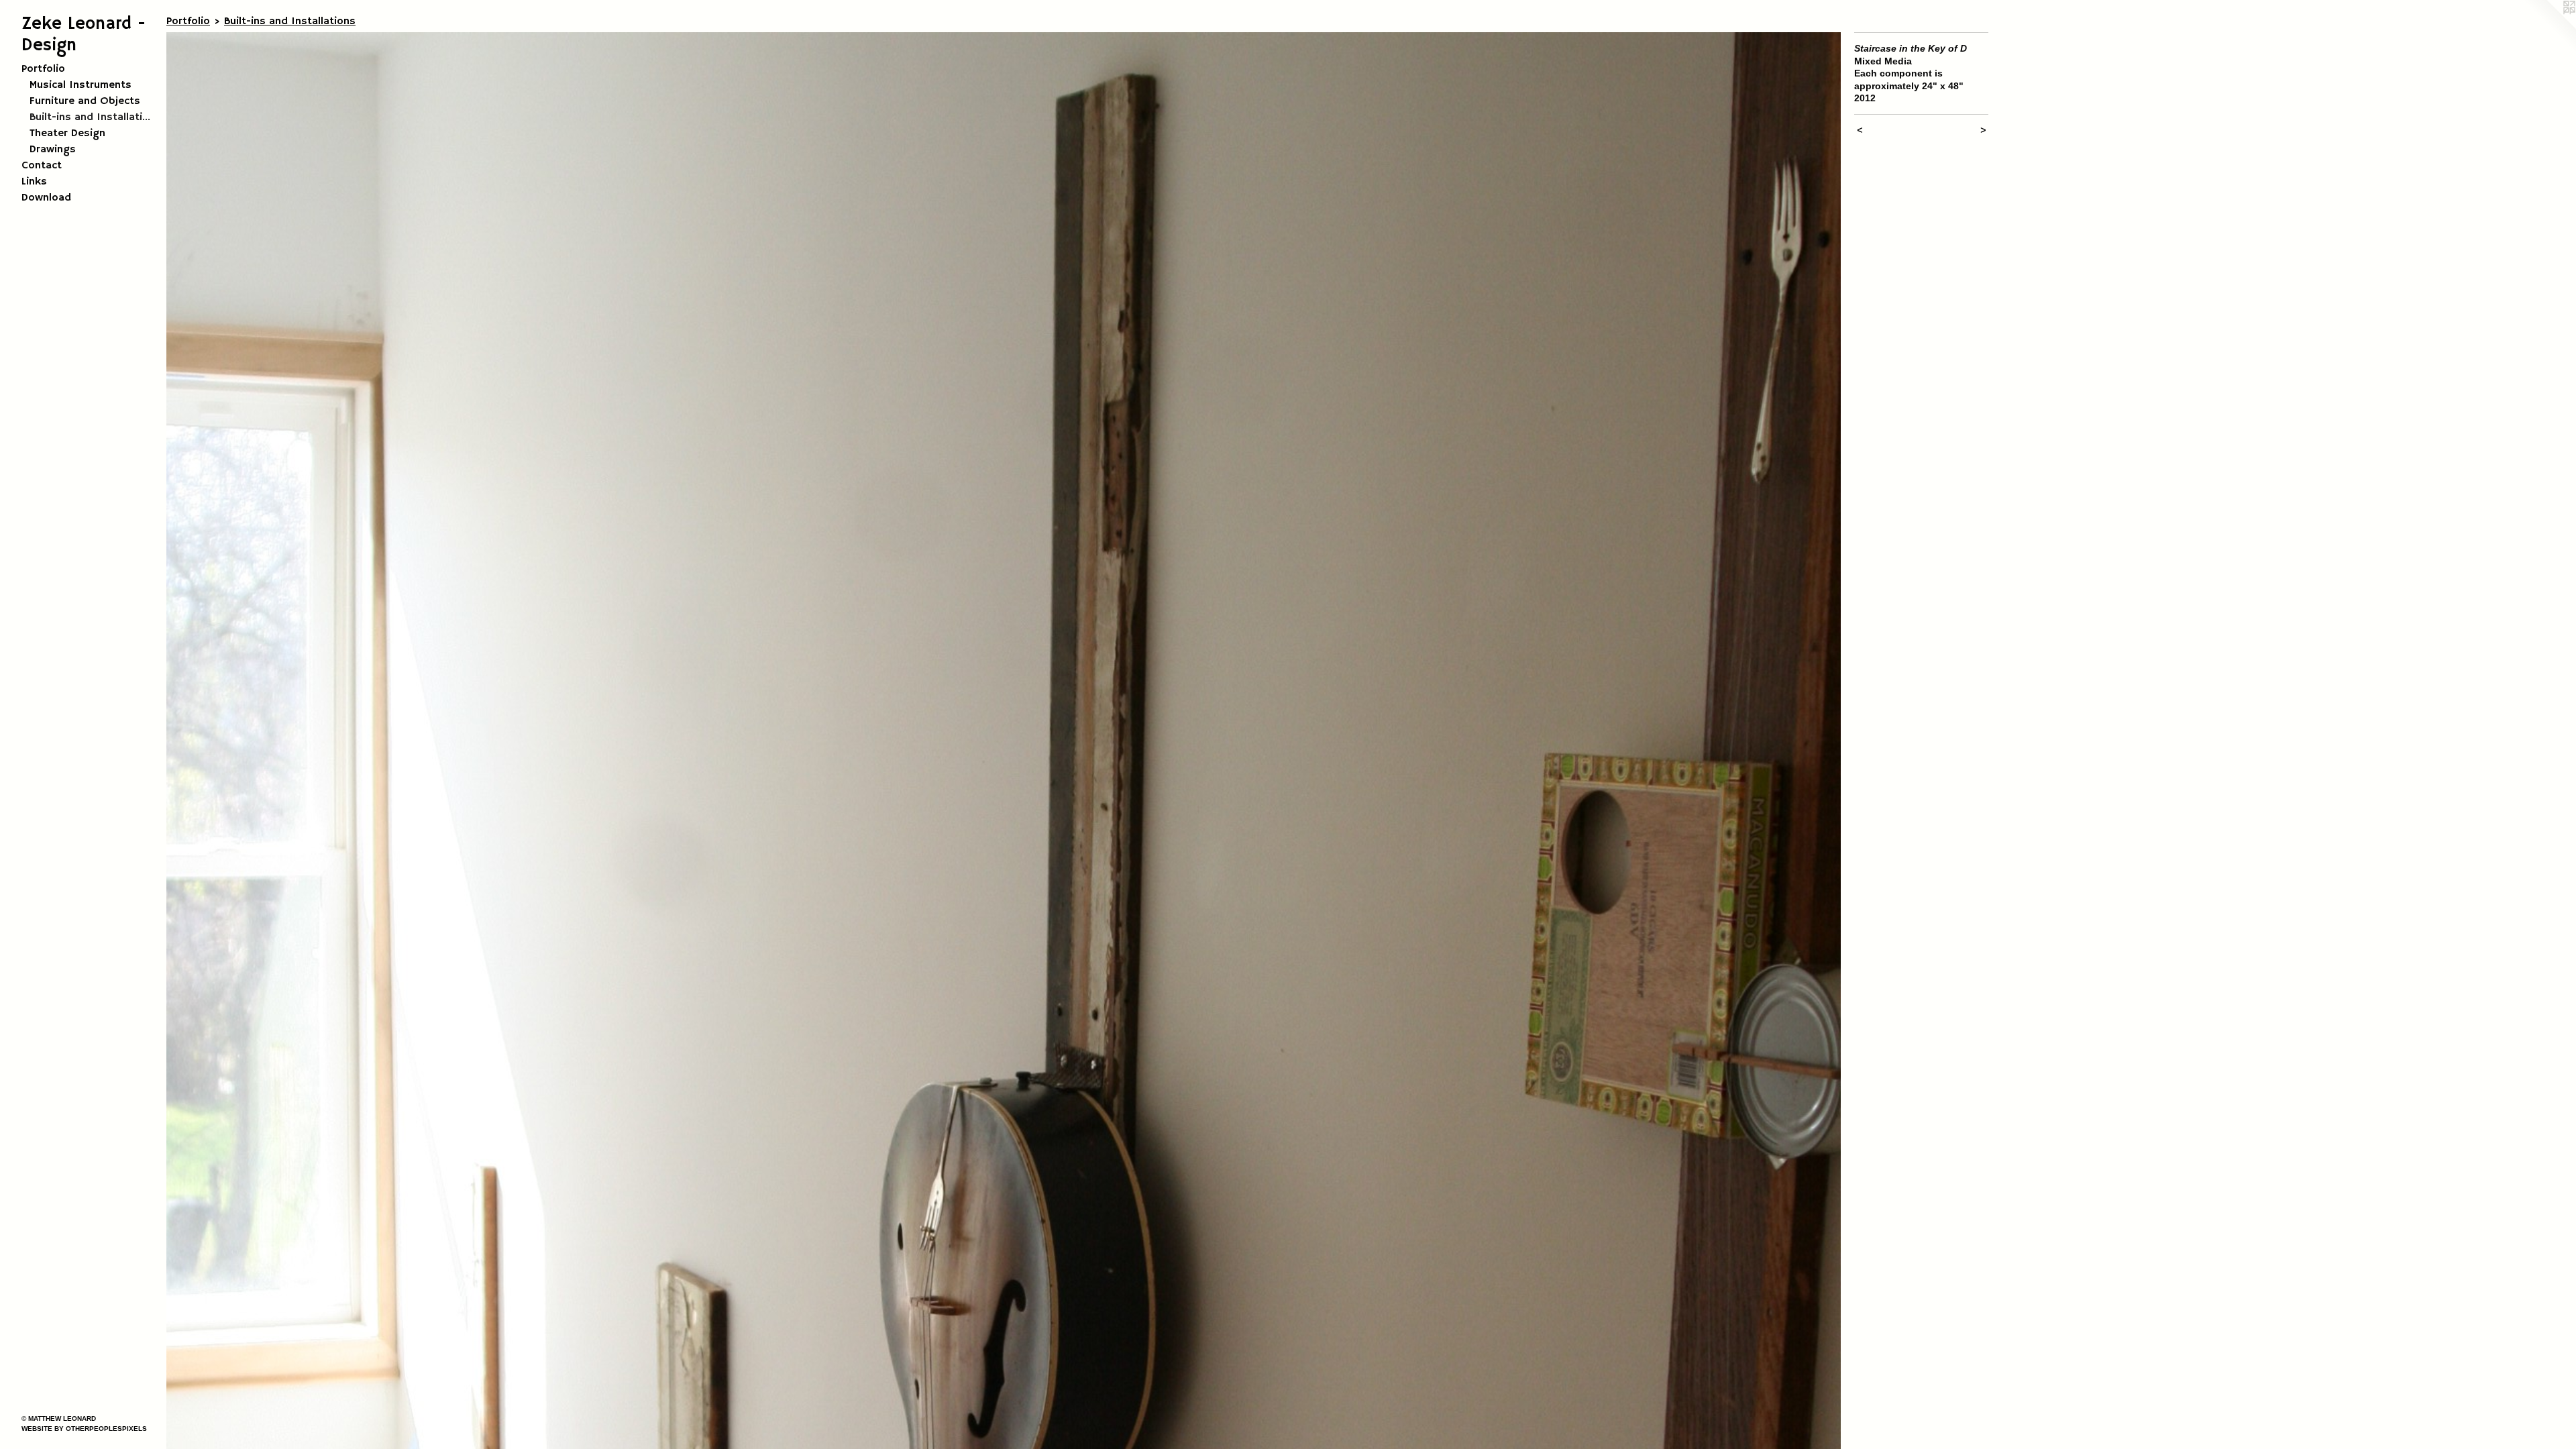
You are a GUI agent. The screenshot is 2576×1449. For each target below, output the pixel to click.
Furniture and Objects (85, 101)
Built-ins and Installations (93, 117)
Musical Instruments (80, 85)
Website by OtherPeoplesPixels (84, 1429)
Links (34, 182)
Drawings (53, 150)
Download (46, 198)
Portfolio (43, 69)
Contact (42, 166)
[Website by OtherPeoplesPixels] (2549, 27)
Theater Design (67, 133)
